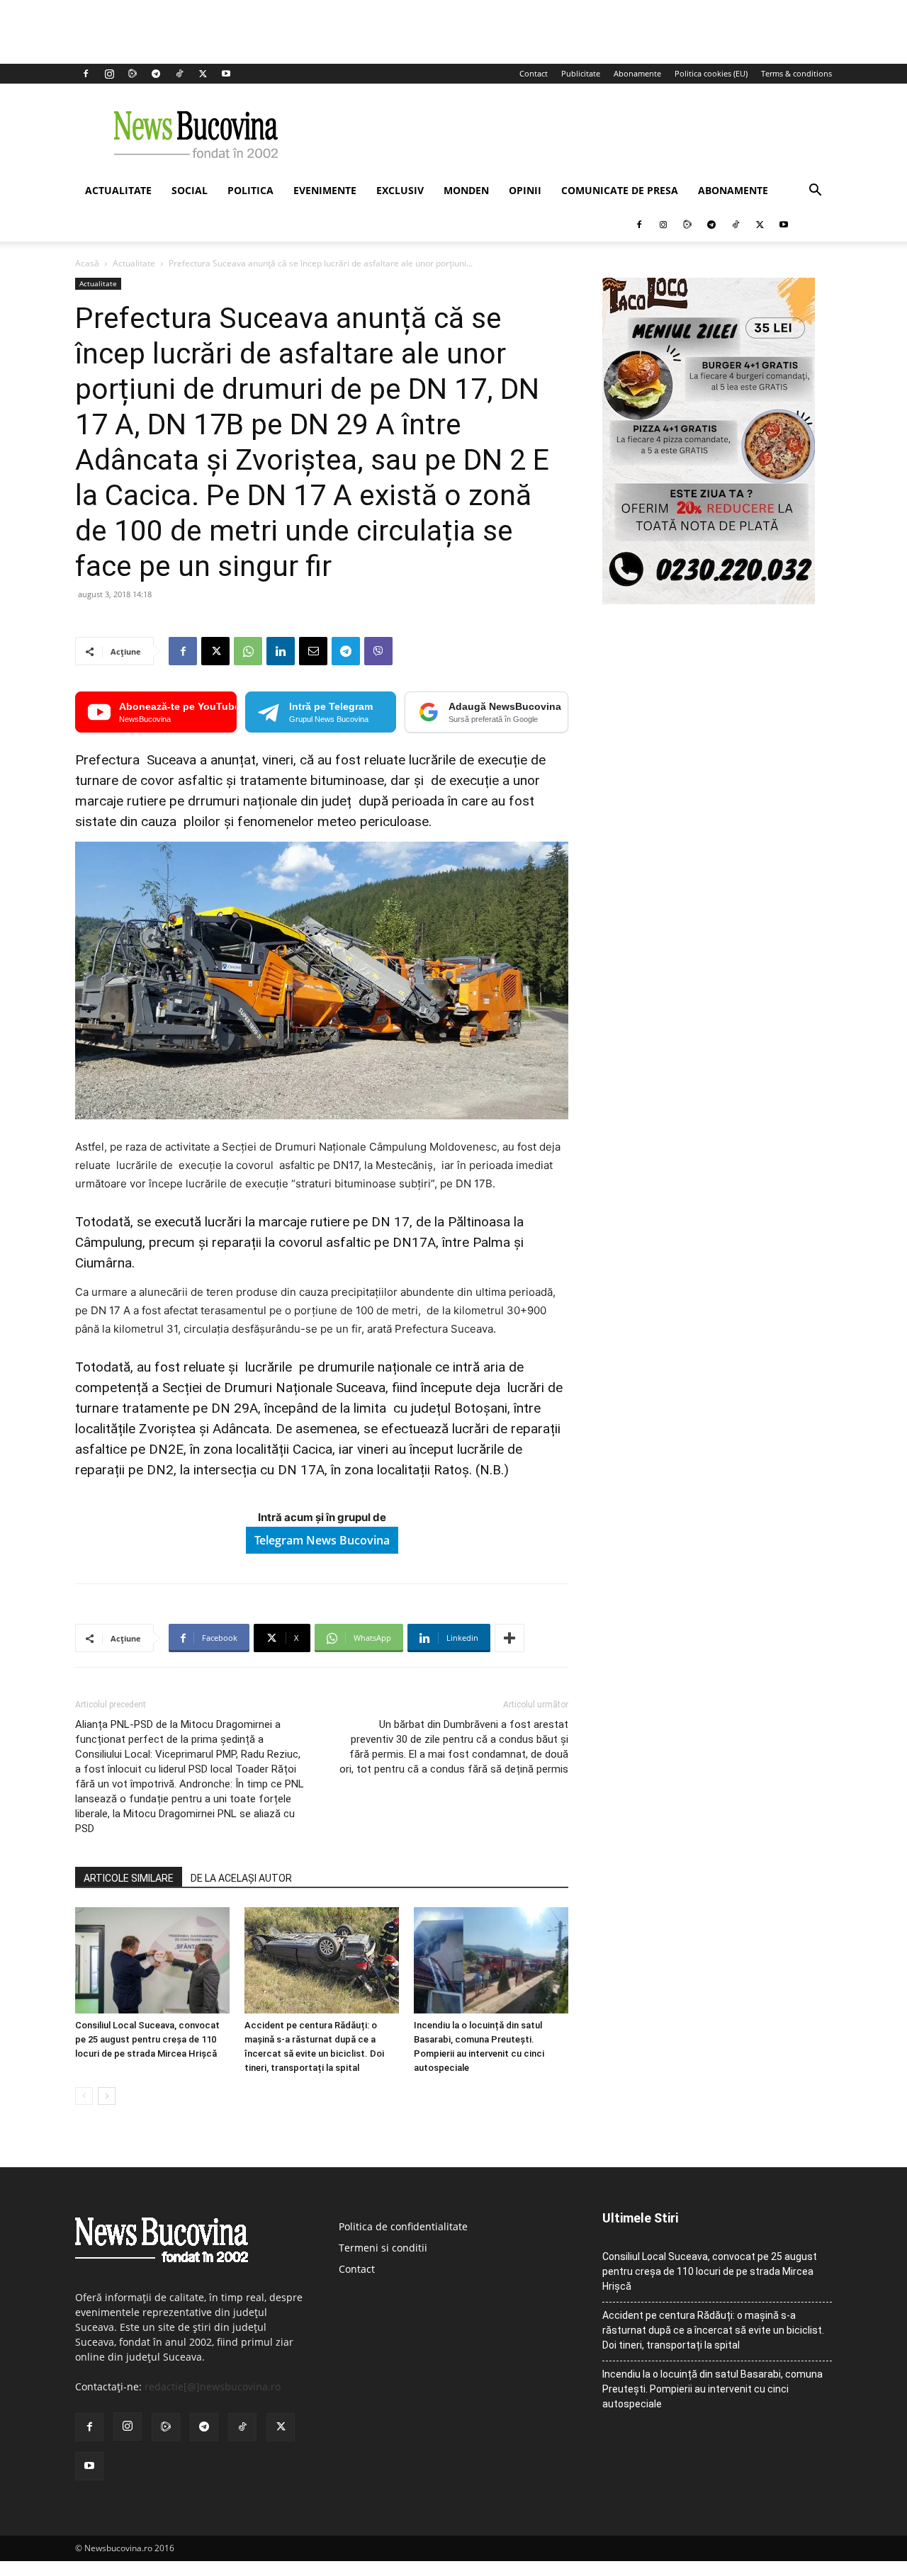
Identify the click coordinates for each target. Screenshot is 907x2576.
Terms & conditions (796, 73)
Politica (250, 190)
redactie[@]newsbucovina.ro (213, 2386)
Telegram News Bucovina (322, 1540)
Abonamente (637, 73)
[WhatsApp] (248, 651)
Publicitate (581, 73)
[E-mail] (313, 651)
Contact (534, 73)
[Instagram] (109, 74)
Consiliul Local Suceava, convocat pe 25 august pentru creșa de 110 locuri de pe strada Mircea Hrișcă (147, 2039)
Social (190, 190)
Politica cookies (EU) (711, 73)
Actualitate (118, 190)
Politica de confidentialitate (403, 2226)
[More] (509, 1638)
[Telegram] (156, 74)
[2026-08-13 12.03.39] (709, 600)
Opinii (525, 190)
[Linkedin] (281, 651)
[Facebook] (86, 74)
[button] (815, 192)
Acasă (87, 263)
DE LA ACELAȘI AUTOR (241, 1878)
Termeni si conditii (383, 2248)
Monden (466, 190)
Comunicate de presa (620, 190)
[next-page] (107, 2096)
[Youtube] (226, 74)
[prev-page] (84, 2096)
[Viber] (378, 651)
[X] (203, 74)
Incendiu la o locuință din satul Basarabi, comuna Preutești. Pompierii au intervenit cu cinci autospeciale (712, 2389)
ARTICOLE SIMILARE (129, 1878)
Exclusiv (400, 190)
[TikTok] (179, 74)
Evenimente (325, 190)
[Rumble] (133, 74)
